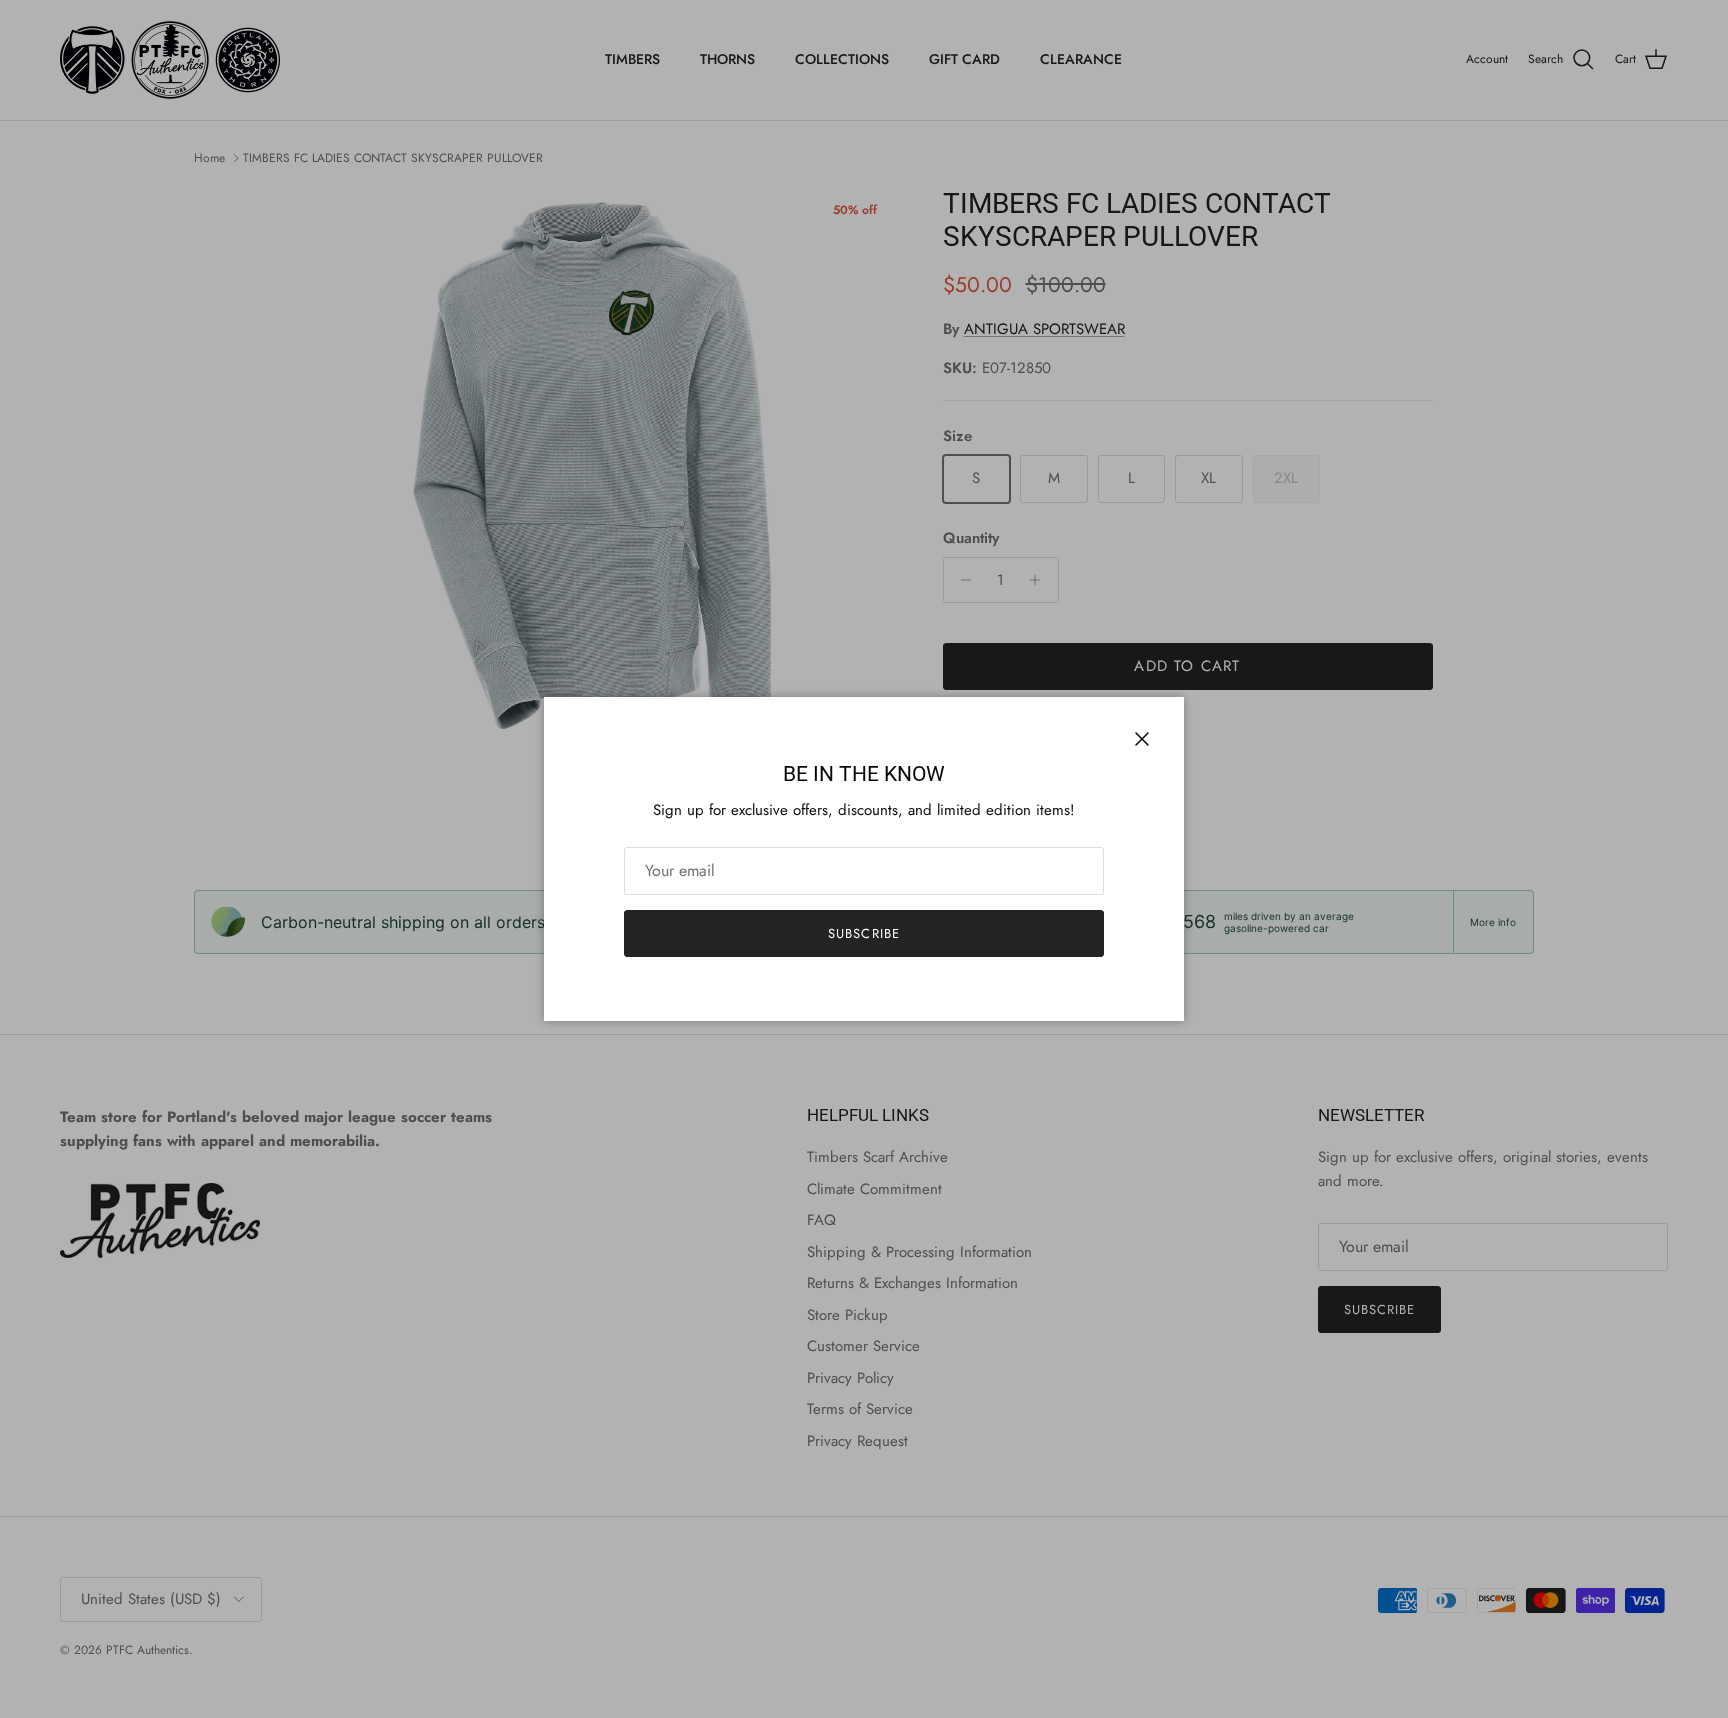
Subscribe (863, 933)
